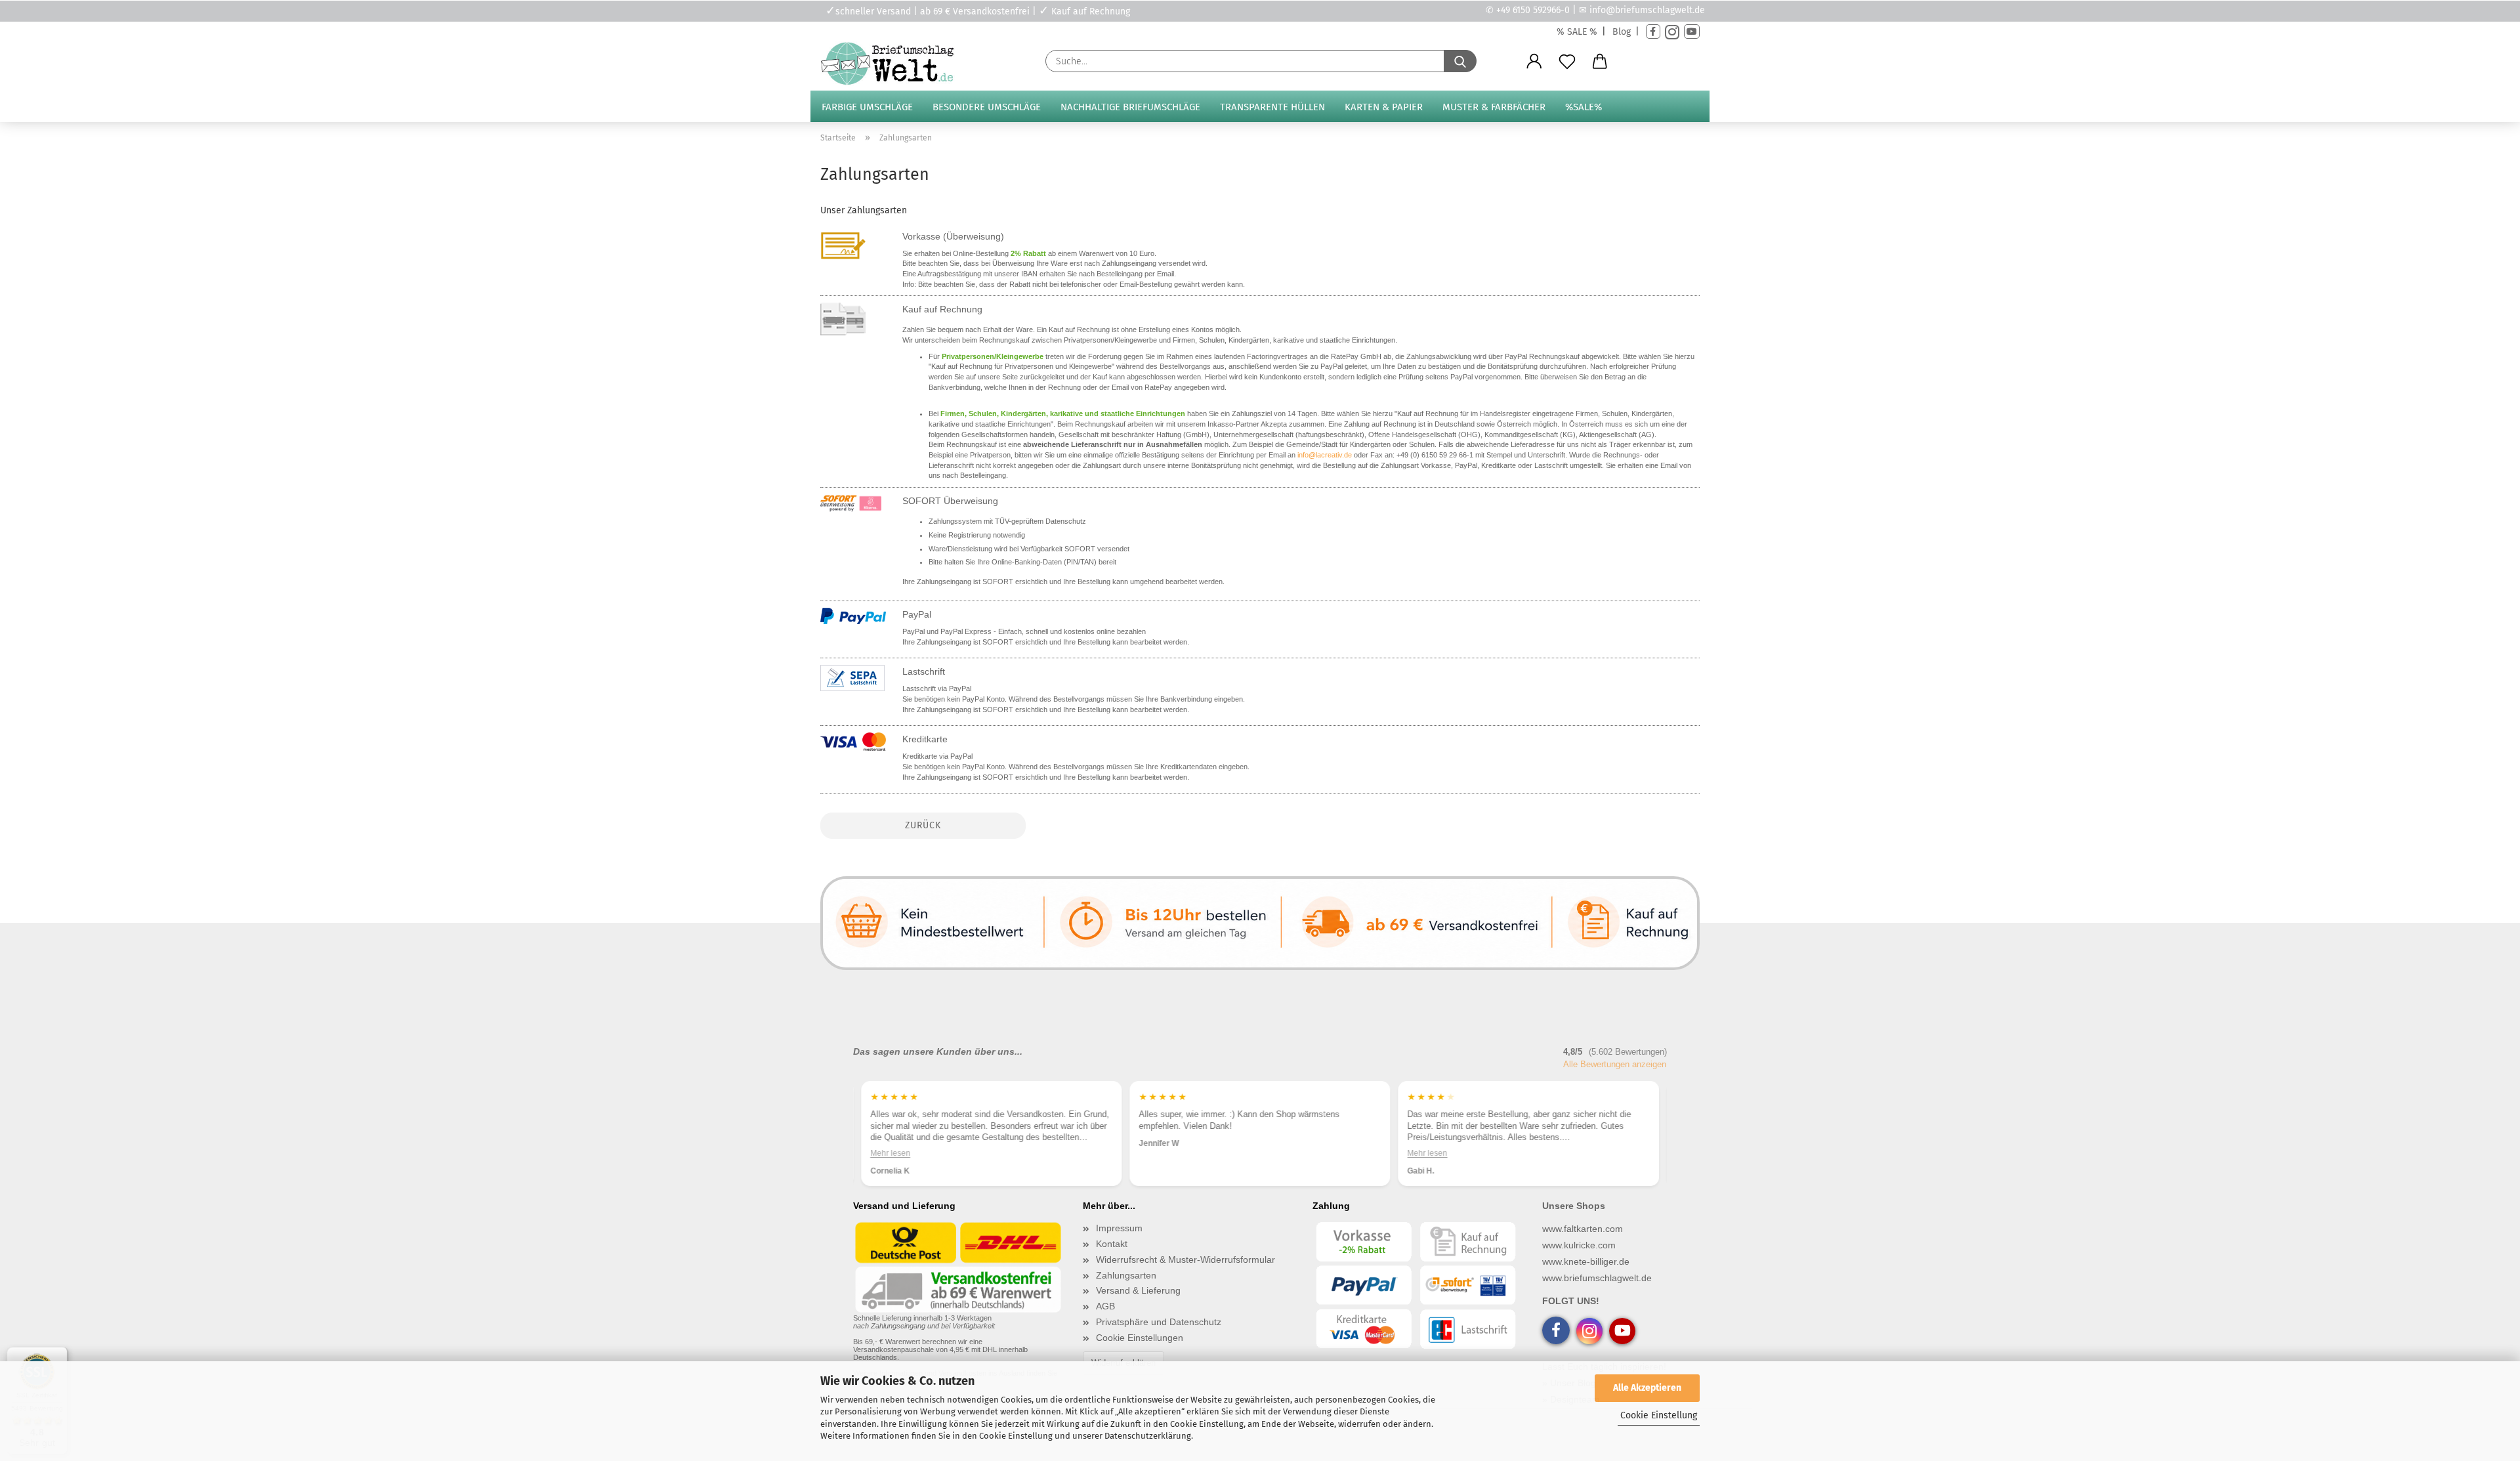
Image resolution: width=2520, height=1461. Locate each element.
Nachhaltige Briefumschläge (1130, 107)
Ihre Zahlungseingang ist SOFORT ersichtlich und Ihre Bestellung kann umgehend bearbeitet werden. (1063, 582)
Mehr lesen (890, 1153)
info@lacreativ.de (1325, 455)
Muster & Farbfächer (1494, 107)
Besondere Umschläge (987, 107)
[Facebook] (1653, 32)
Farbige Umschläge (867, 107)
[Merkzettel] (1567, 62)
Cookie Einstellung (1659, 1415)
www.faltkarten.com (1583, 1229)
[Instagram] (1672, 32)
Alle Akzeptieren (1647, 1388)
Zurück (923, 825)
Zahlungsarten (1126, 1275)
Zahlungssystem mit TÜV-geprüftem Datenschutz (1007, 521)
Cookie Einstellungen (1140, 1338)
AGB (1105, 1306)
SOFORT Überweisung (950, 501)
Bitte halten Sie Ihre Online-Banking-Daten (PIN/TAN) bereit (1022, 562)
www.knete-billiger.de (1586, 1261)
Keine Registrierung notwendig (977, 535)
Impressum (1119, 1228)
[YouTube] (1692, 32)
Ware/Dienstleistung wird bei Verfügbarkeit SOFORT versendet (1029, 549)
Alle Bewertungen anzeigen (1615, 1064)
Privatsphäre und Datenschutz (1159, 1322)
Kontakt (1112, 1244)
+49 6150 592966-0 (1533, 10)
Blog (1622, 32)
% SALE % (1577, 32)
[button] (1534, 62)
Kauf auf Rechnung (942, 309)
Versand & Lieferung (1138, 1290)
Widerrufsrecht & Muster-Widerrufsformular (1186, 1260)
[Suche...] (1460, 61)
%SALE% (1584, 107)
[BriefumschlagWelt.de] (892, 64)
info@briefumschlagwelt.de (1647, 10)
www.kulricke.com (1579, 1245)
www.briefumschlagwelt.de (1597, 1278)
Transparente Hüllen (1272, 107)
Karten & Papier (1384, 107)
